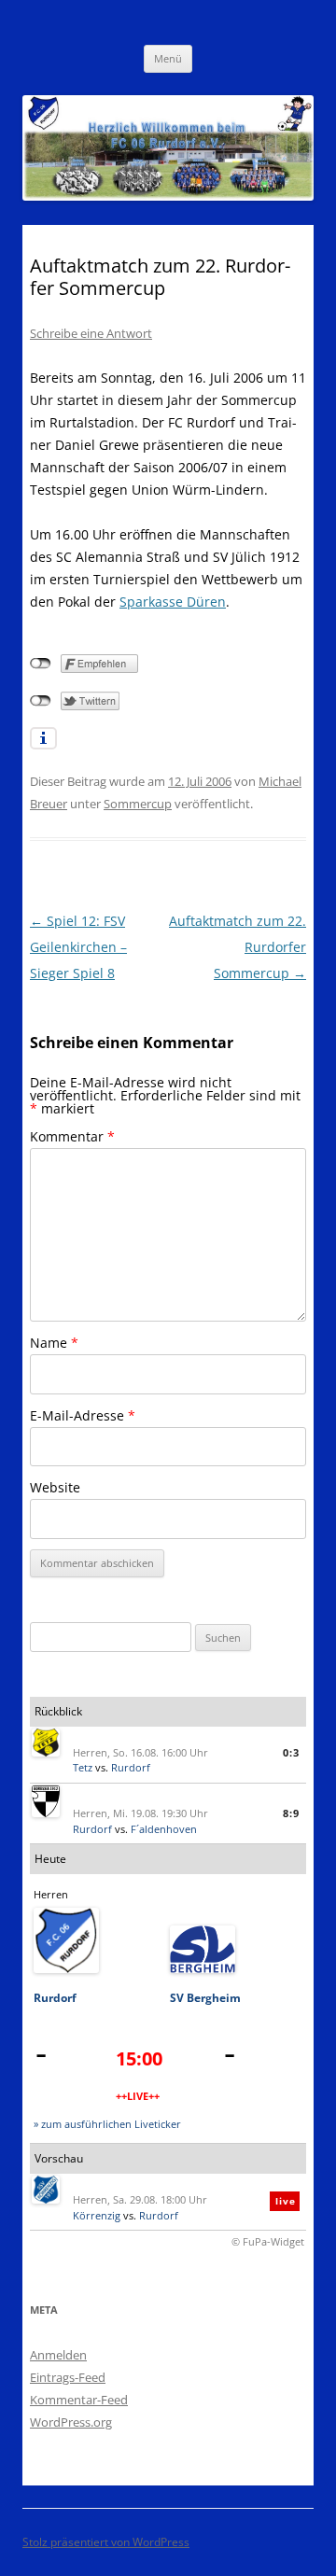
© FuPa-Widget (268, 2241)
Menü (168, 58)
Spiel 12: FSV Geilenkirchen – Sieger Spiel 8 (78, 947)
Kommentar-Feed (79, 2400)
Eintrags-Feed (68, 2377)
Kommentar (72, 1136)
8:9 (291, 1813)
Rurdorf (131, 1767)
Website (55, 1487)
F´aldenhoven (164, 1829)
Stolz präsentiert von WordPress (106, 2542)
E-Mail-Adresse (83, 1415)
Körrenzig (97, 2215)
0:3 (291, 1752)
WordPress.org (71, 2422)
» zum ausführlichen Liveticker (107, 2124)
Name (54, 1343)
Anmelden (58, 2355)
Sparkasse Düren (173, 602)
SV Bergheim (205, 1998)
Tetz (83, 1767)
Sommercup (138, 804)
